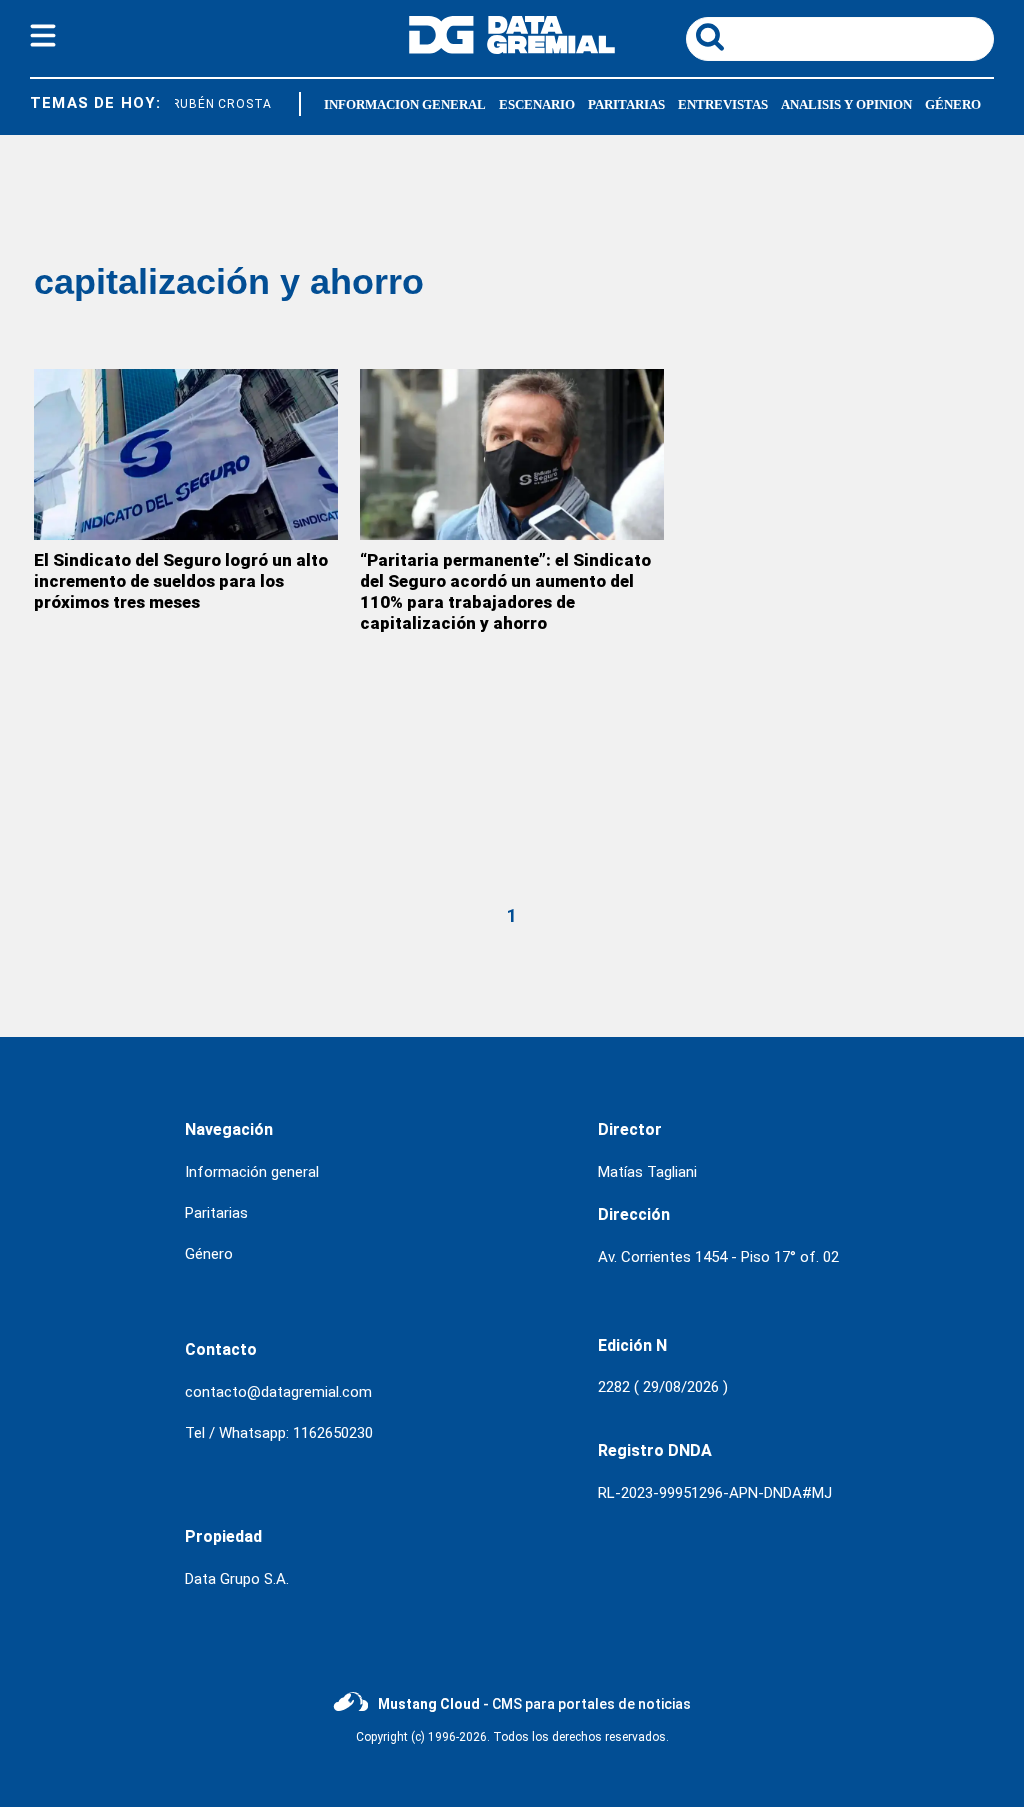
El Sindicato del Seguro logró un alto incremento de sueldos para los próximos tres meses (181, 581)
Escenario (537, 104)
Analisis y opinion (846, 104)
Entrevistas (723, 104)
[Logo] (512, 48)
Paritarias (626, 104)
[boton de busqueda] (710, 38)
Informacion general (405, 104)
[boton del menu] (43, 39)
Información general (252, 1172)
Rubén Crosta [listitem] (218, 104)
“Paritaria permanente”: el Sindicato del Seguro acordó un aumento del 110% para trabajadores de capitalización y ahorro (505, 591)
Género (953, 104)
